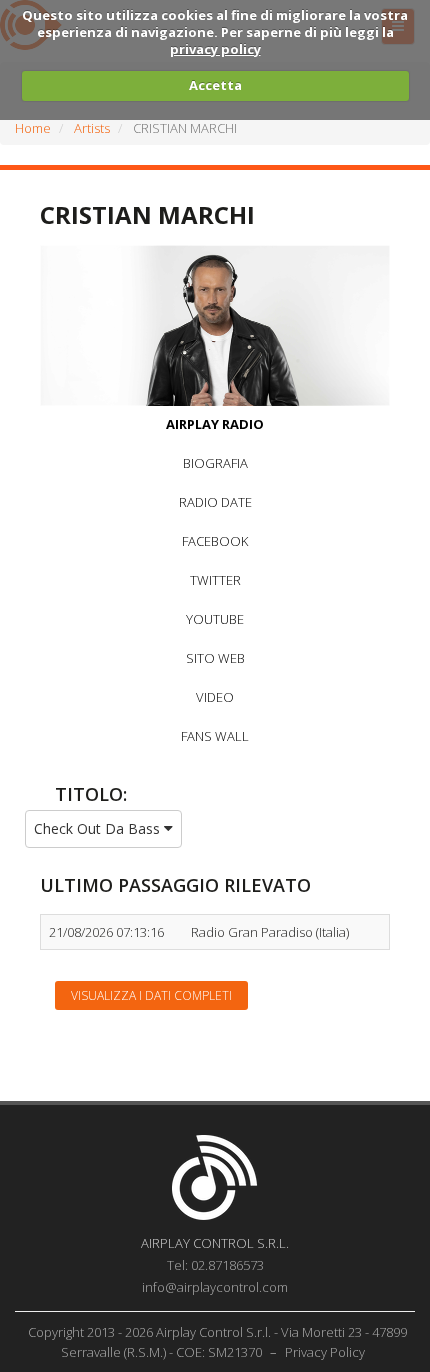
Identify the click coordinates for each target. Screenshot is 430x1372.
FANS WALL (215, 736)
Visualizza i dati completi (151, 995)
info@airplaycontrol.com (215, 1287)
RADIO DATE (215, 502)
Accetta (215, 85)
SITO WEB (215, 658)
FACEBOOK (215, 541)
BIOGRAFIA (215, 463)
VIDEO (215, 697)
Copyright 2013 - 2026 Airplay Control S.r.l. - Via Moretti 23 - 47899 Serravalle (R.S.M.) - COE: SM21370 (217, 1342)
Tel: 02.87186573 (215, 1265)
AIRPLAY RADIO (215, 424)
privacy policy (215, 49)
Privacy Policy (325, 1352)
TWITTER (215, 580)
